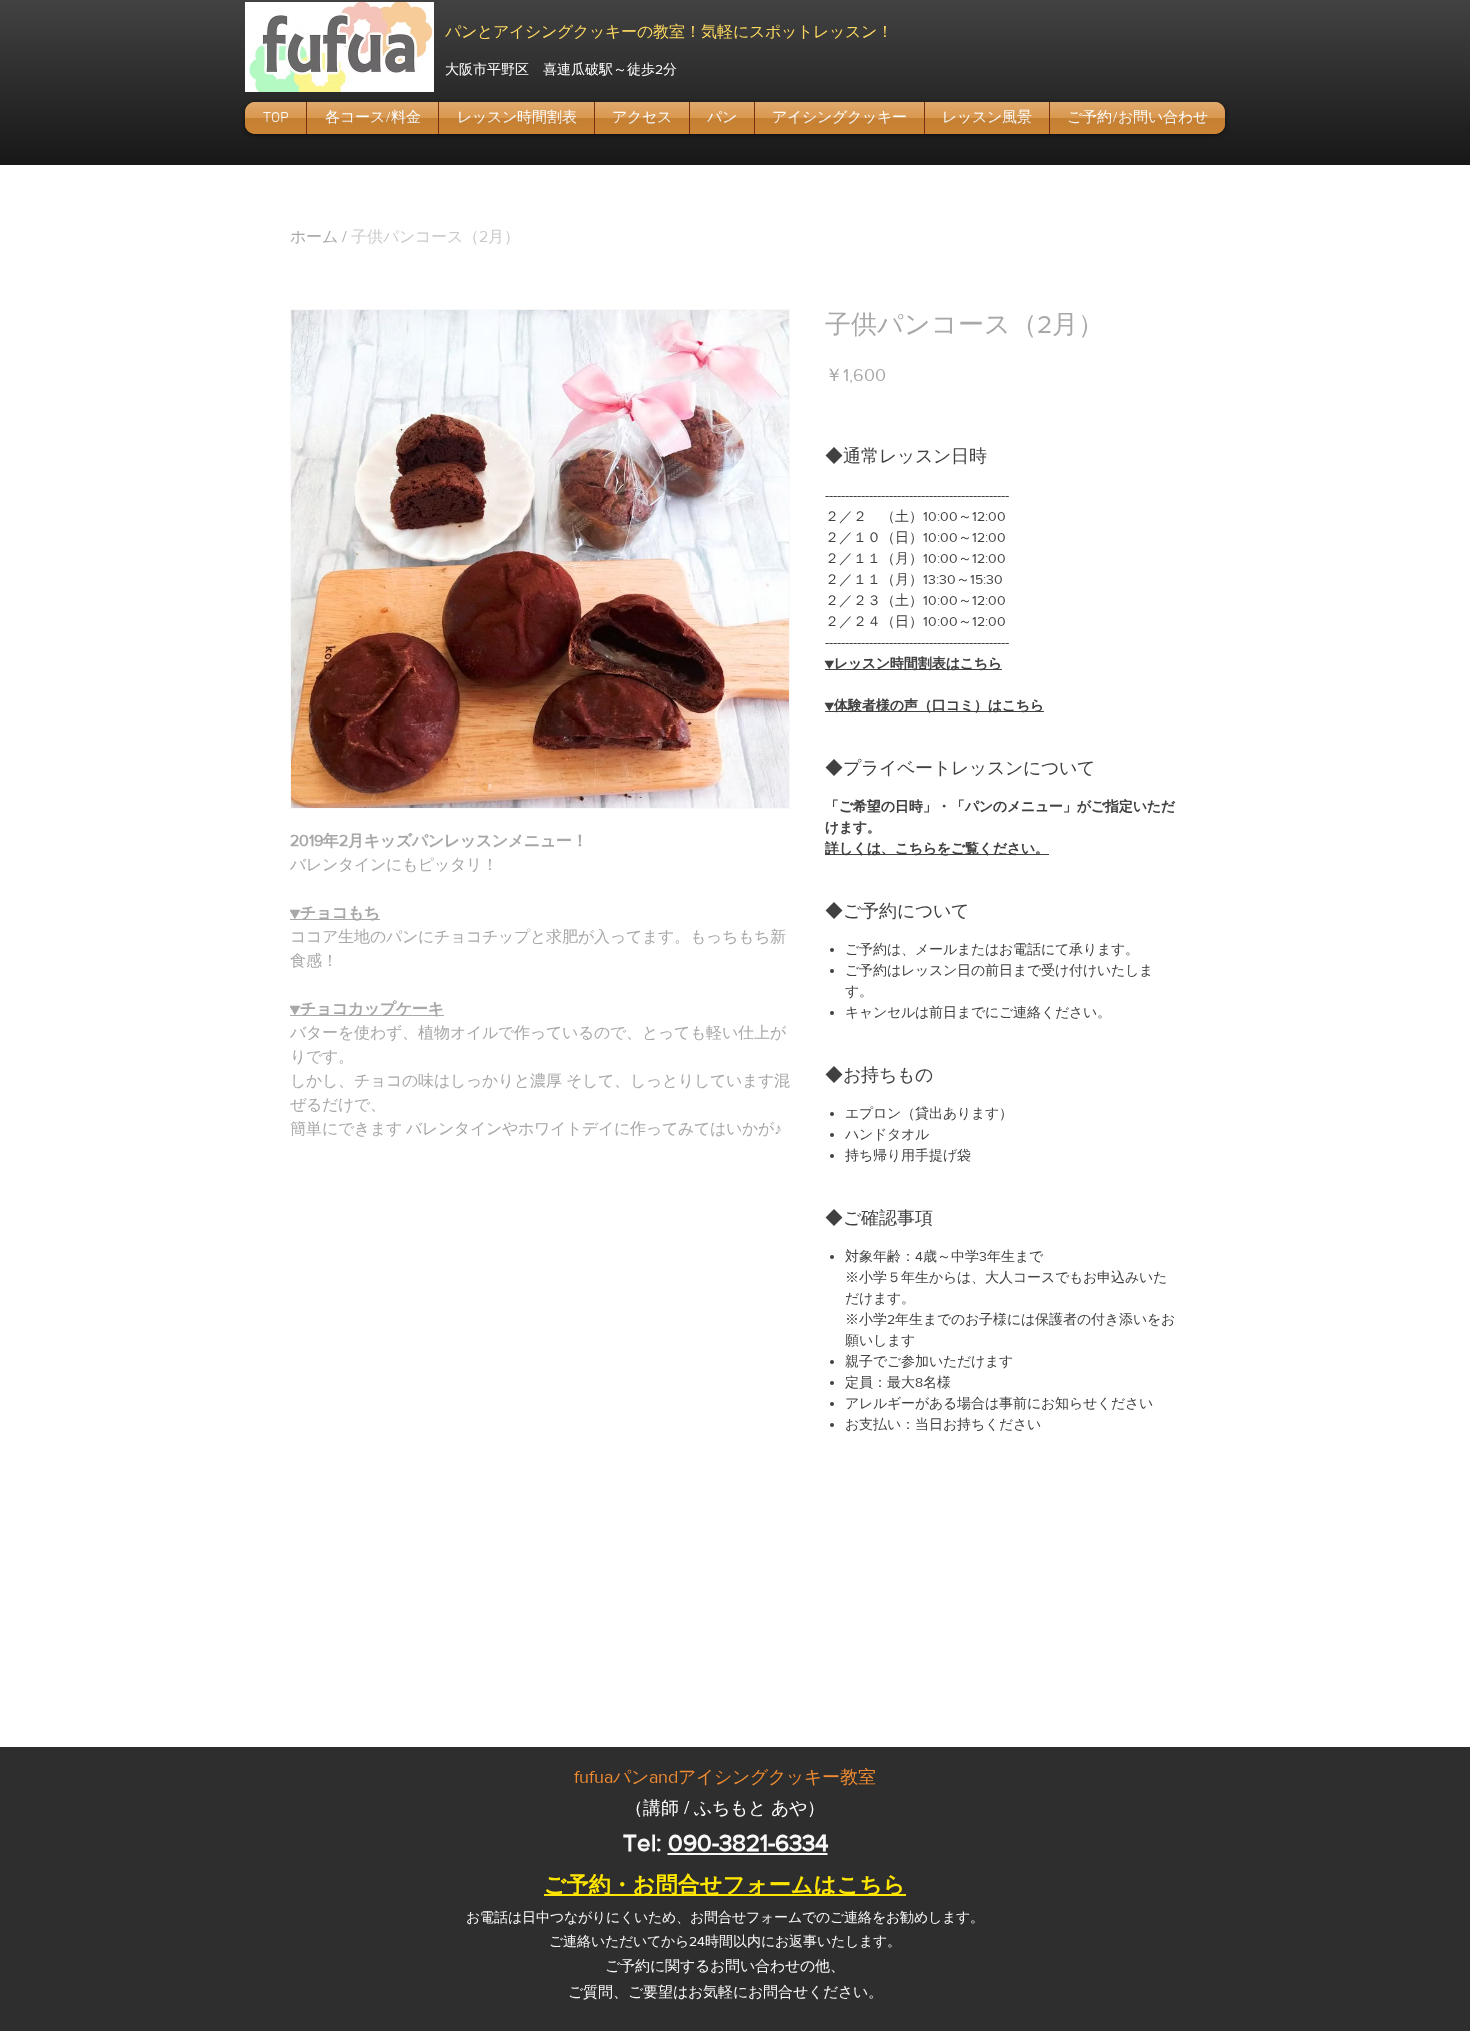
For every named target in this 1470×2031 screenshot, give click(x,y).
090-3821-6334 (748, 1842)
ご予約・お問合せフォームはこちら (725, 1884)
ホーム (314, 236)
